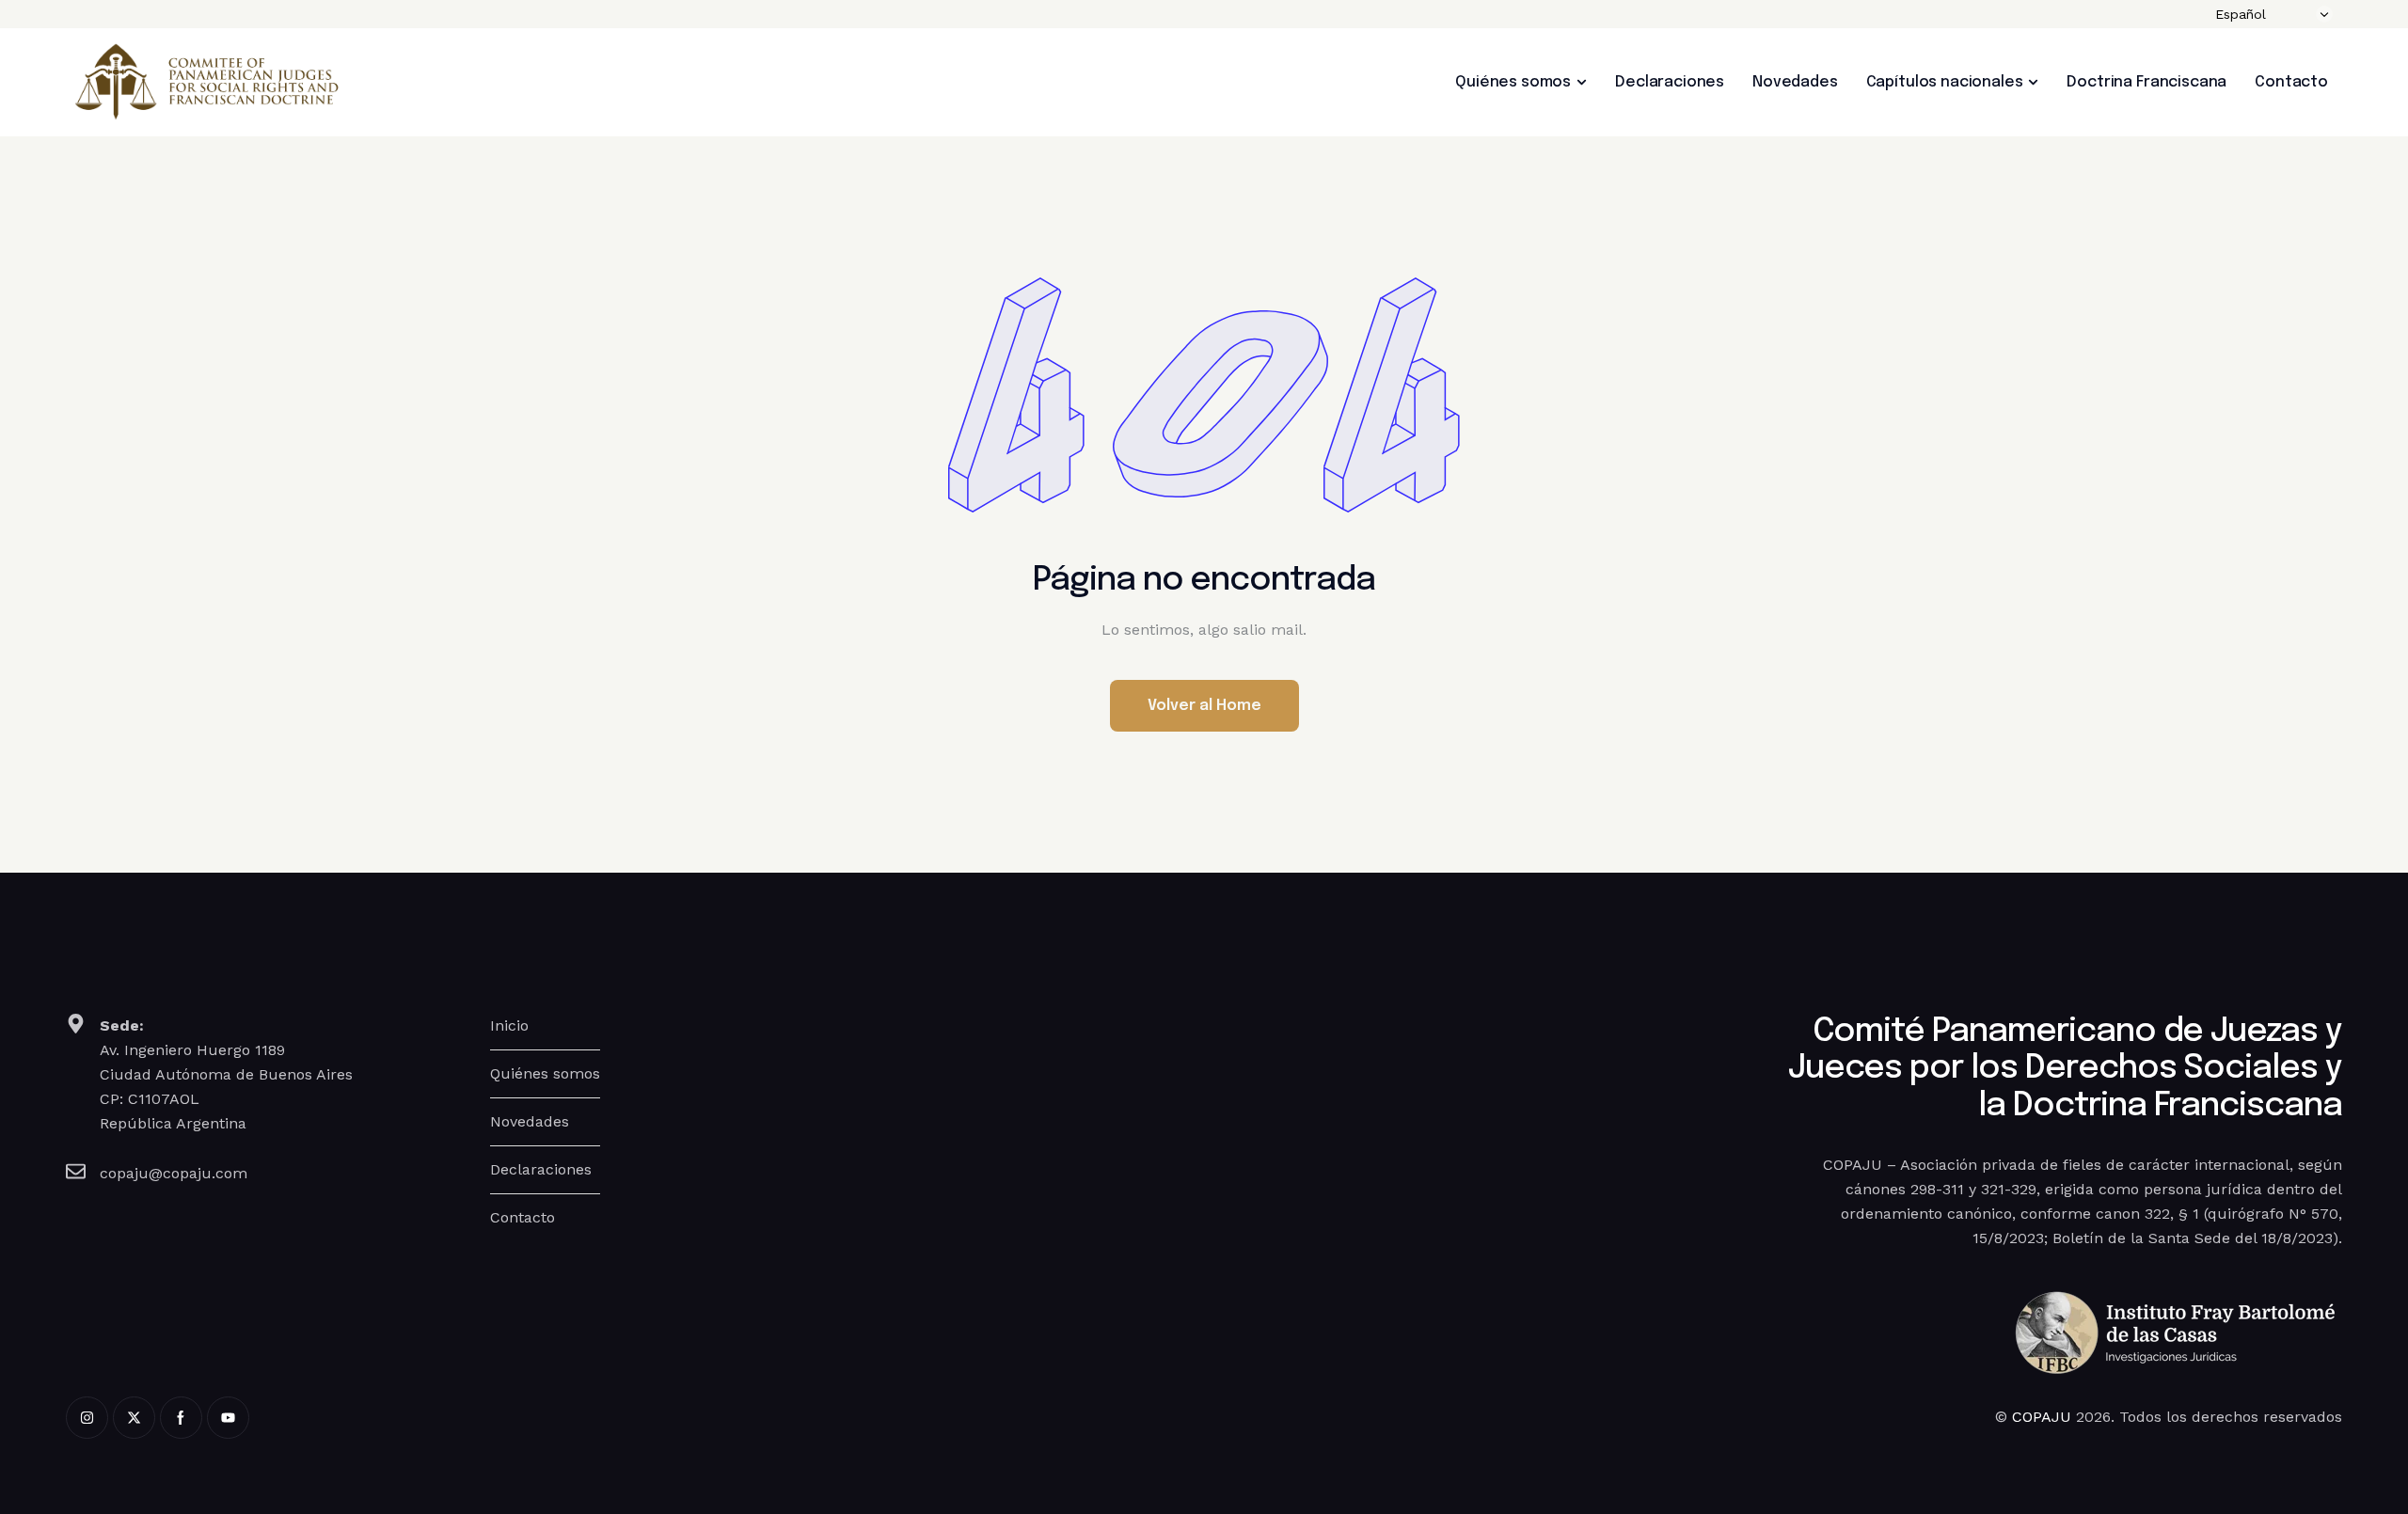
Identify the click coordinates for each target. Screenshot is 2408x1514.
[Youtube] (228, 1418)
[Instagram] (87, 1418)
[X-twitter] (134, 1418)
